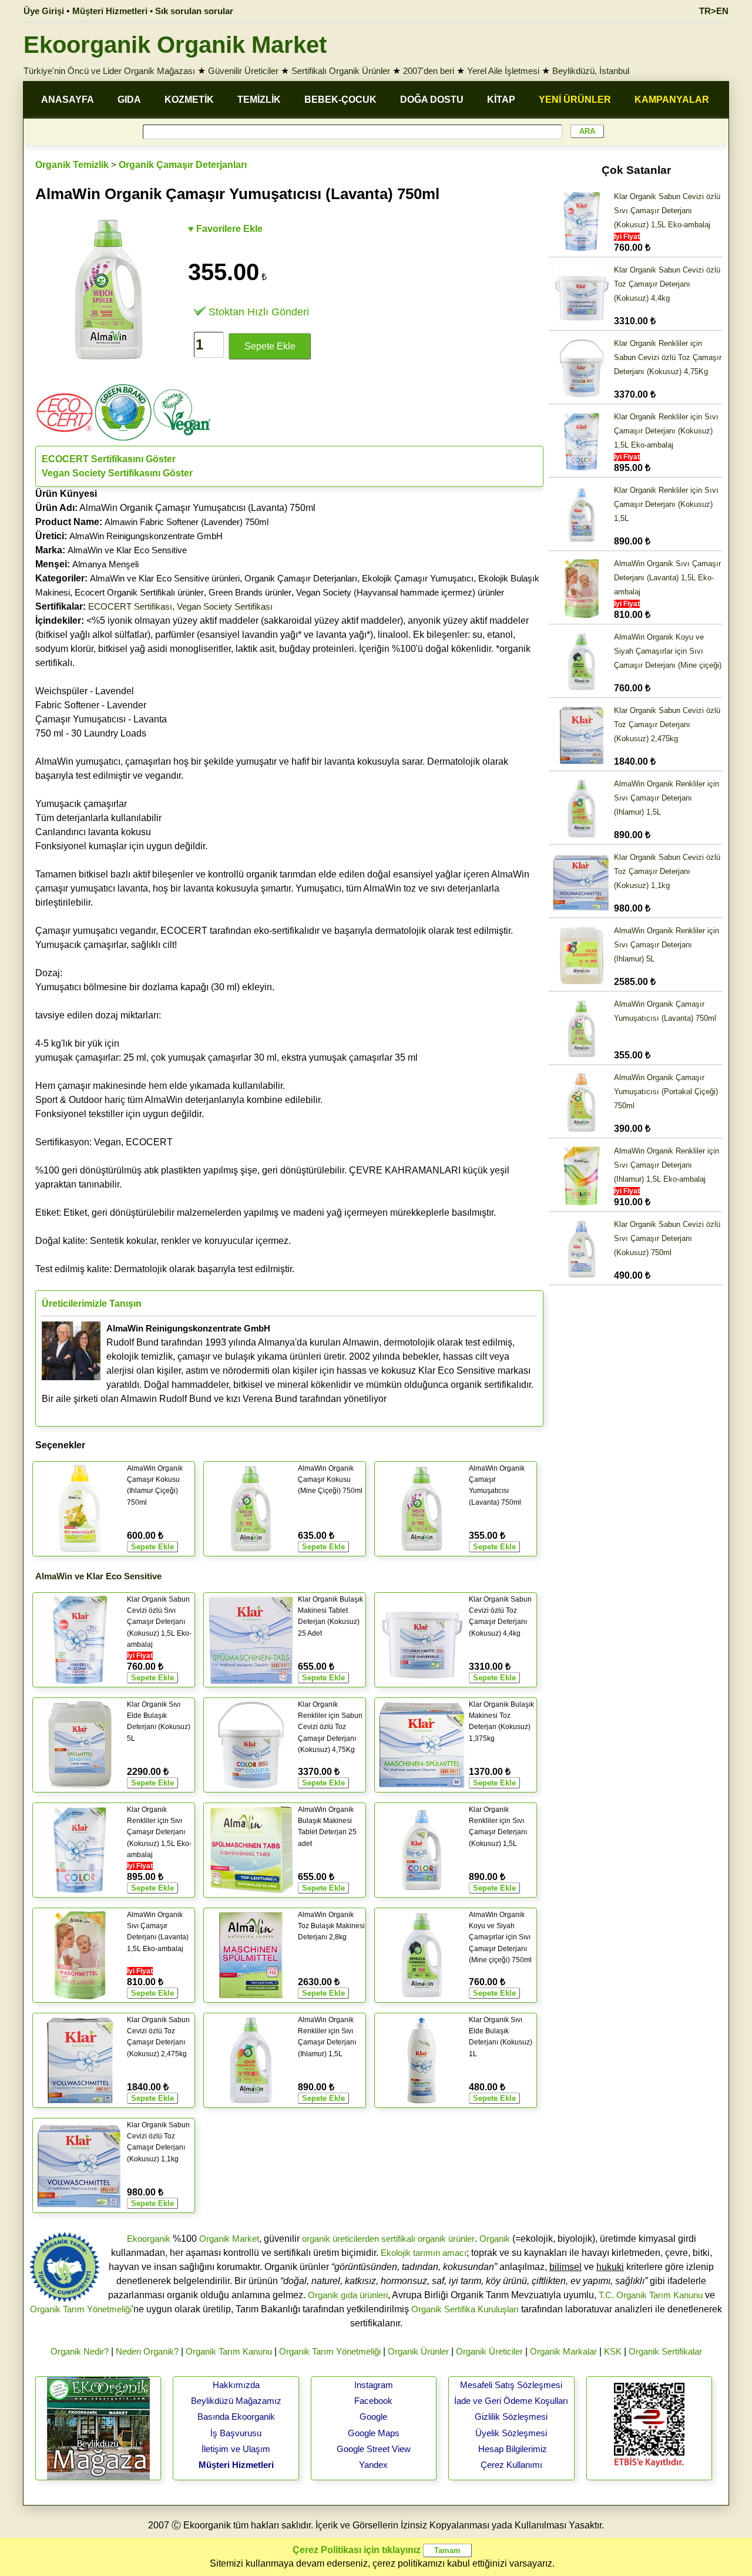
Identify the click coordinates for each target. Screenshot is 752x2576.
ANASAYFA (68, 100)
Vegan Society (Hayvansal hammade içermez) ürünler (400, 592)
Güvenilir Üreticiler (243, 71)
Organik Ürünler (418, 2351)
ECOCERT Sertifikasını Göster (109, 459)
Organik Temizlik (72, 165)
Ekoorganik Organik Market (175, 45)
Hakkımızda (236, 2385)
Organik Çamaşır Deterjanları (183, 165)
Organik (495, 2239)
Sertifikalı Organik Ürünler (341, 71)
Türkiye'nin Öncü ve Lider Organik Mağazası (109, 71)
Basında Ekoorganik (236, 2417)
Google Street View (374, 2449)
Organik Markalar (563, 2351)
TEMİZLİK (259, 100)
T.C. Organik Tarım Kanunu (651, 2295)
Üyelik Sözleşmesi (511, 2433)
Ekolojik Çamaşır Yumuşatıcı (418, 578)
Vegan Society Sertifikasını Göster (117, 473)
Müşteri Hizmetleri (236, 2465)
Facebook (373, 2401)
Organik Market (229, 2239)
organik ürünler (446, 2239)
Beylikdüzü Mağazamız (236, 2401)
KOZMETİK (189, 100)
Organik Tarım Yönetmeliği (81, 2309)
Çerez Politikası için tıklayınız (357, 2550)
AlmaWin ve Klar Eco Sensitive (127, 550)
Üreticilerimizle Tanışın (92, 1304)
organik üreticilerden (340, 2239)
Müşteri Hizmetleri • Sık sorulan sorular (153, 11)
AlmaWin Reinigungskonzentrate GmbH (146, 536)
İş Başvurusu (236, 2433)
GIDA (129, 100)
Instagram (374, 2385)
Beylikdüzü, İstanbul (591, 71)
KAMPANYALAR (672, 100)
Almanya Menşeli (105, 564)
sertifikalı (398, 2239)
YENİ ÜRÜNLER (575, 100)
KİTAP (501, 100)
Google (373, 2417)
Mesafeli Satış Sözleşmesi (511, 2385)
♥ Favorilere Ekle (225, 229)
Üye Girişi (44, 11)
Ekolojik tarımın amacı (424, 2253)
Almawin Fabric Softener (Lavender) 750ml (187, 522)
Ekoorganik (149, 2239)
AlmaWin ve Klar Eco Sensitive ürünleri (165, 578)
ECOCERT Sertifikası (130, 606)
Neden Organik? (147, 2351)
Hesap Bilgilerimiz (513, 2449)
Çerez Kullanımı (511, 2465)
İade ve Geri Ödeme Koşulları (511, 2401)
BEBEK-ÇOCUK (340, 100)
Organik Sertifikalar (665, 2351)
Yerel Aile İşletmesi (503, 71)
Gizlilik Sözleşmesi (511, 2417)
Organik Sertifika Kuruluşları (465, 2309)
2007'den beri (429, 71)
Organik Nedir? (80, 2351)
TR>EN (714, 11)
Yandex (373, 2465)
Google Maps (374, 2433)
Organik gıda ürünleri (348, 2295)
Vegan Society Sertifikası (225, 606)
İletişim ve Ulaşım (236, 2449)
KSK (613, 2351)
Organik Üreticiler (489, 2351)
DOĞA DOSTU (432, 100)
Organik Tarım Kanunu (229, 2351)
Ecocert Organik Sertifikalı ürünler (139, 592)
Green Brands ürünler (250, 592)
